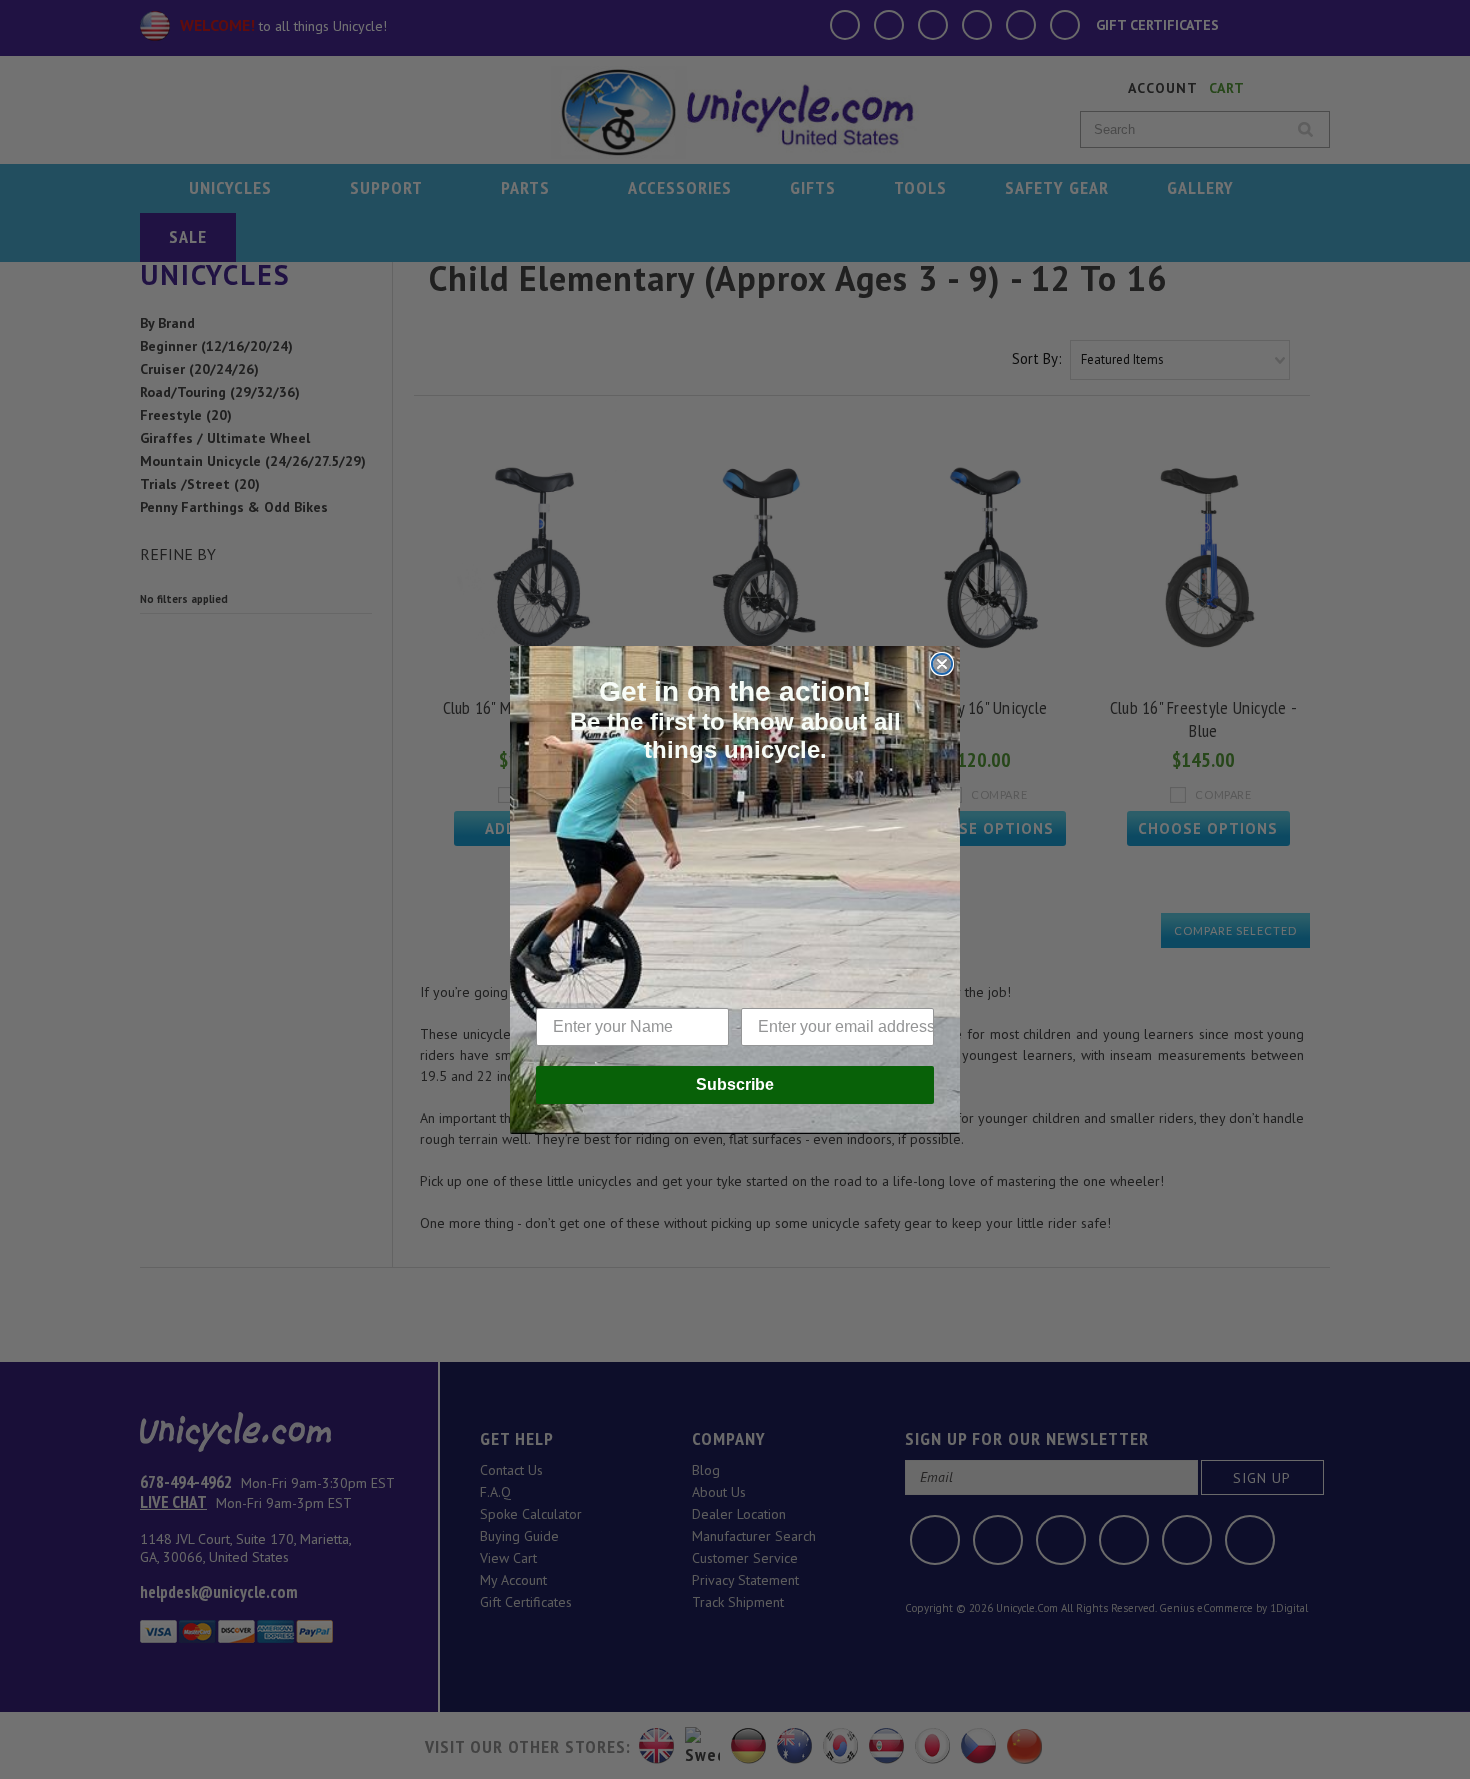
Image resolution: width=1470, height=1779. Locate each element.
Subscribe (735, 1084)
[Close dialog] (942, 664)
